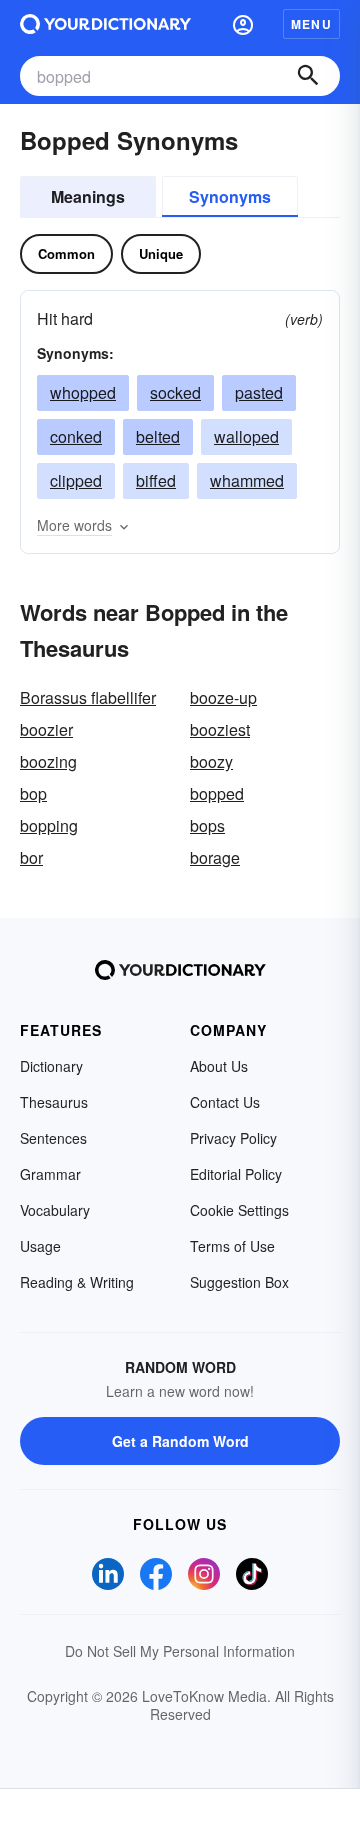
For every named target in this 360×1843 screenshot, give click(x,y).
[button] (243, 24)
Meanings (88, 196)
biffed (156, 480)
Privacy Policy (233, 1138)
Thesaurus (54, 1102)
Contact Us (225, 1102)
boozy (211, 761)
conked (76, 436)
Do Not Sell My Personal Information (180, 1651)
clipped (76, 480)
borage (215, 857)
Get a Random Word (180, 1441)
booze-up (223, 697)
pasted (259, 392)
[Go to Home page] (105, 24)
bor (31, 857)
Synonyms (230, 196)
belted (158, 436)
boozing (48, 761)
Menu (311, 24)
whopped (83, 392)
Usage (40, 1246)
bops (207, 825)
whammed (247, 480)
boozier (46, 729)
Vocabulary (55, 1210)
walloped (246, 436)
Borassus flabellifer (88, 697)
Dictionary (51, 1066)
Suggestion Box (239, 1282)
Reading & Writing (77, 1282)
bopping (49, 825)
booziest (220, 729)
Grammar (50, 1174)
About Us (219, 1066)
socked (175, 392)
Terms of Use (232, 1246)
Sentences (53, 1138)
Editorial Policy (236, 1174)
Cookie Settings (239, 1210)
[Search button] (308, 76)
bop (33, 793)
